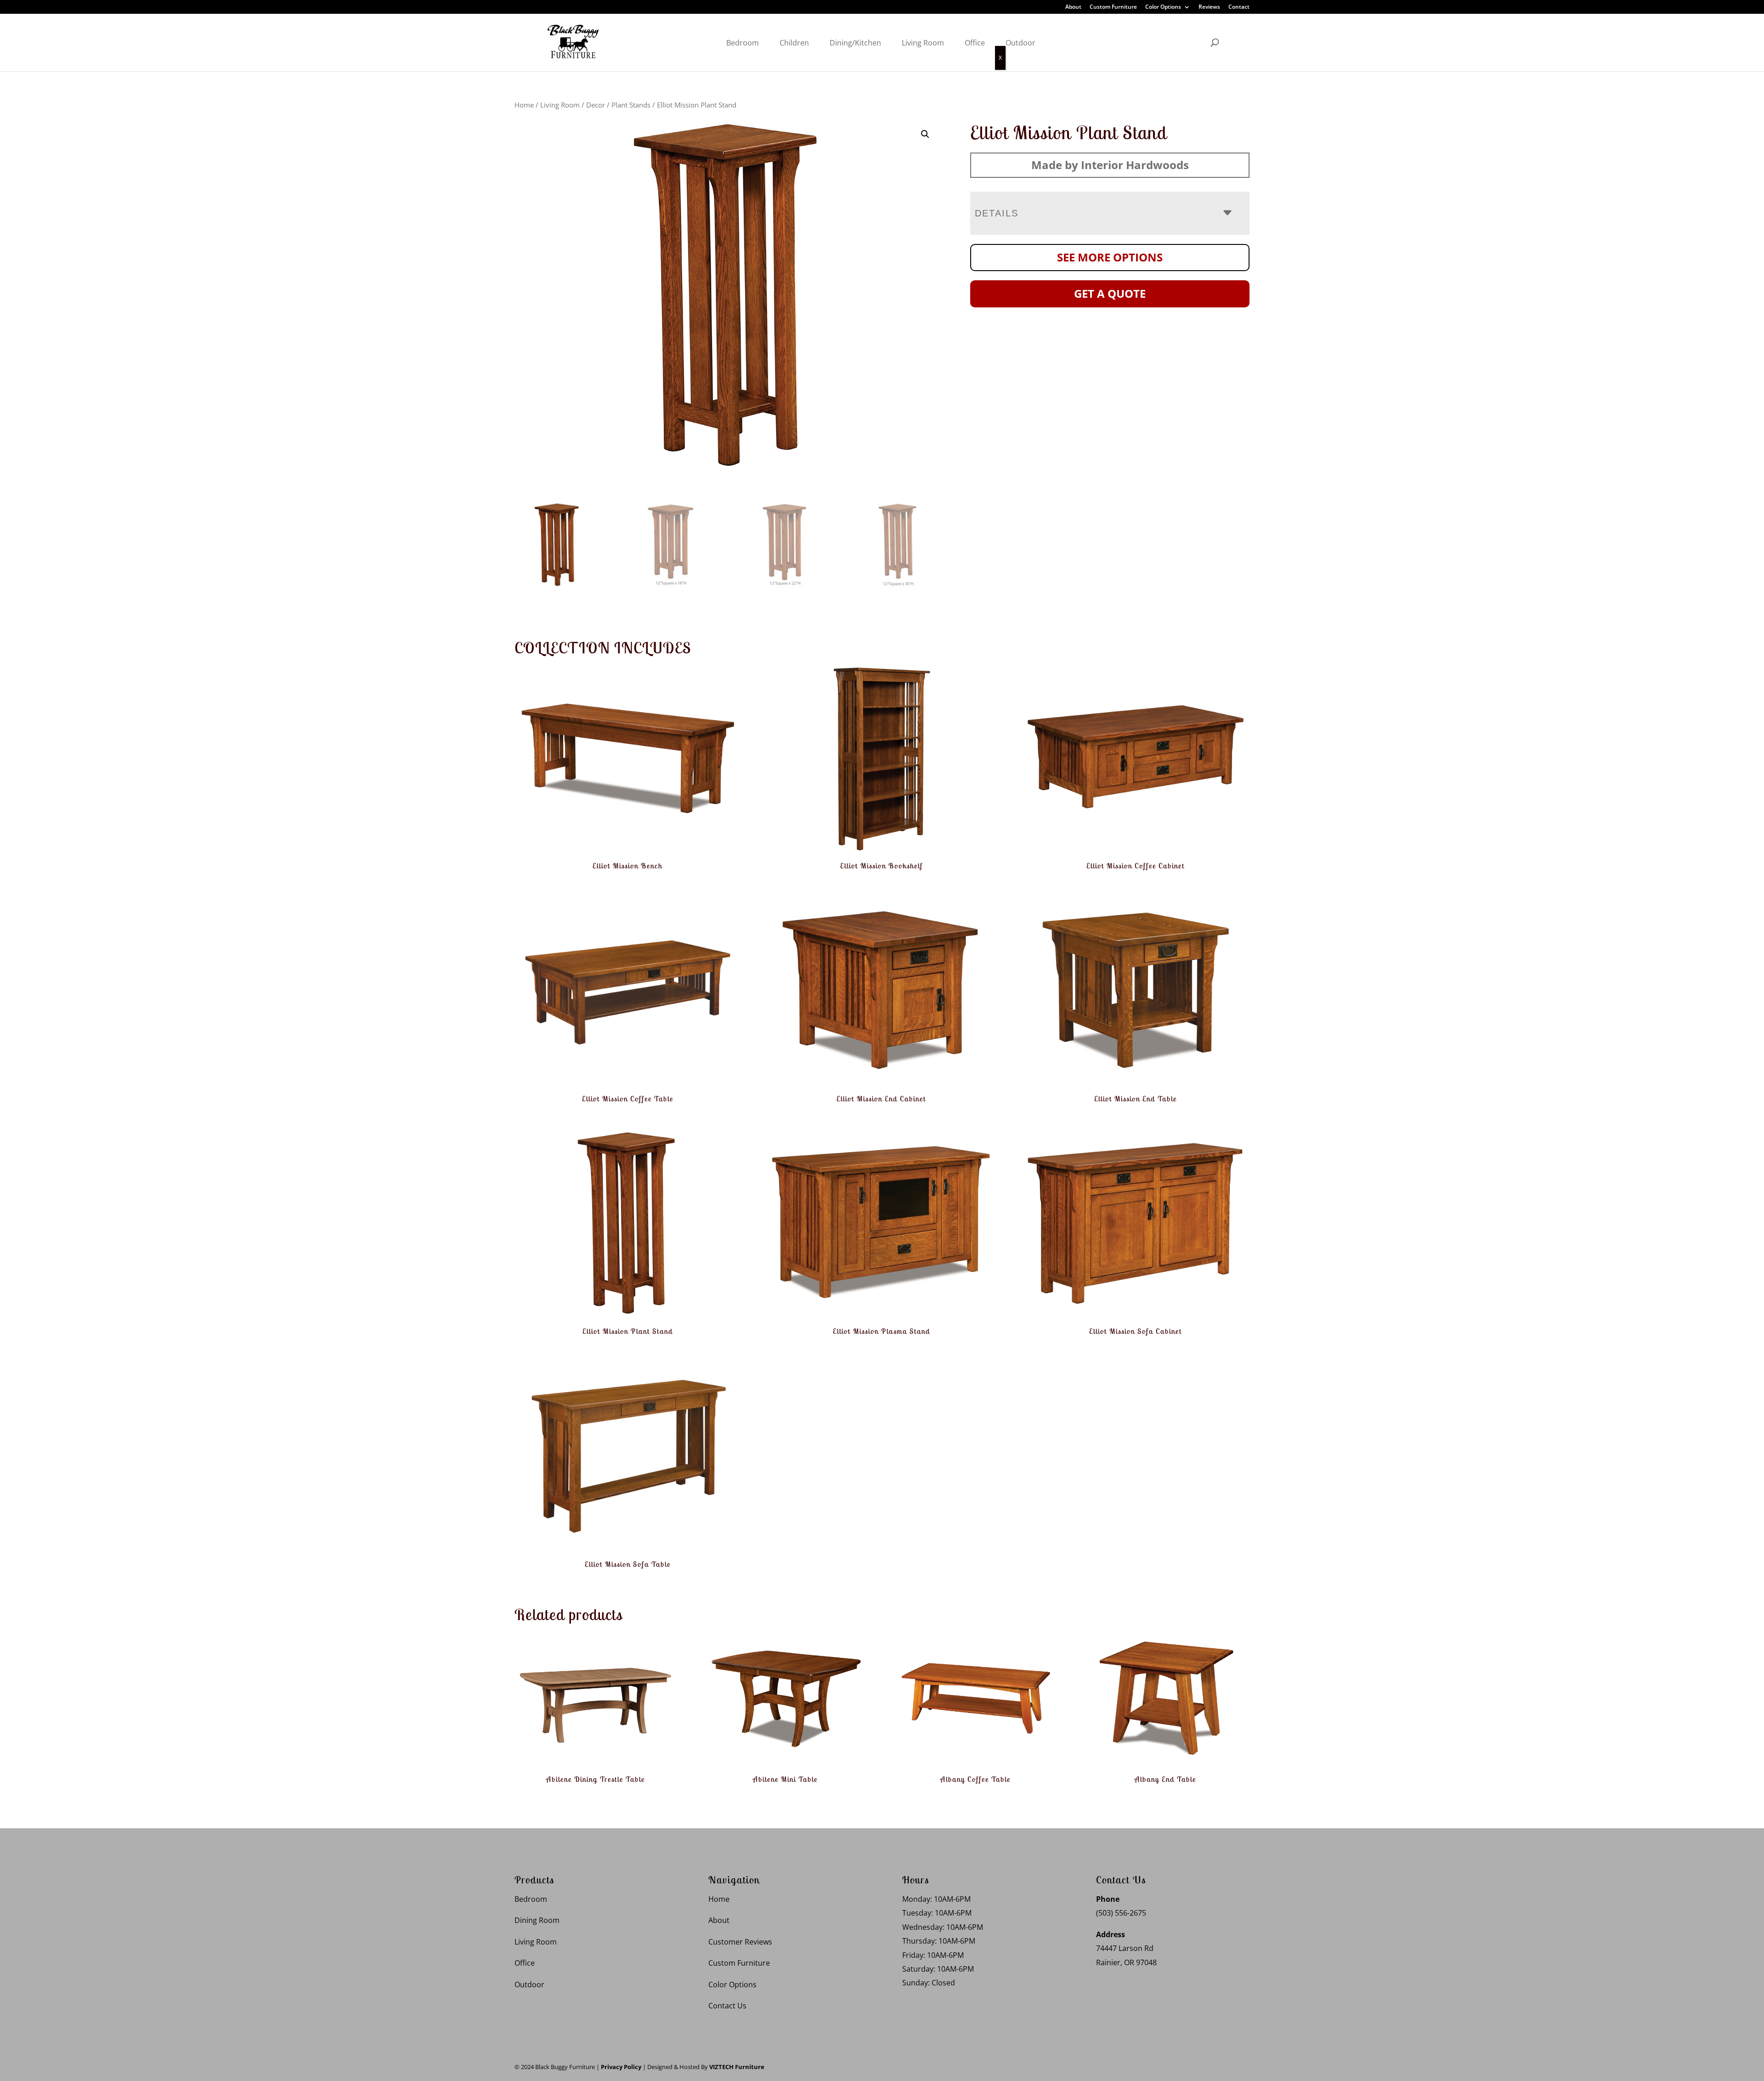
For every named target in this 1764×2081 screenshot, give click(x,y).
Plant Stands (631, 105)
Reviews (1209, 7)
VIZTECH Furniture (737, 2067)
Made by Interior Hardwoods (1110, 165)
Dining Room (537, 1920)
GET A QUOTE (1110, 293)
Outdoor (1021, 43)
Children (794, 43)
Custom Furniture (1113, 7)
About (1073, 7)
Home (524, 105)
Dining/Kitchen (855, 43)
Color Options (1163, 7)
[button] (925, 134)
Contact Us (727, 2006)
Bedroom (743, 43)
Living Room (923, 43)
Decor (596, 105)
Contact (1239, 7)
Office (975, 43)
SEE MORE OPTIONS (1110, 257)
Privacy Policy (621, 2067)
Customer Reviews (740, 1942)
